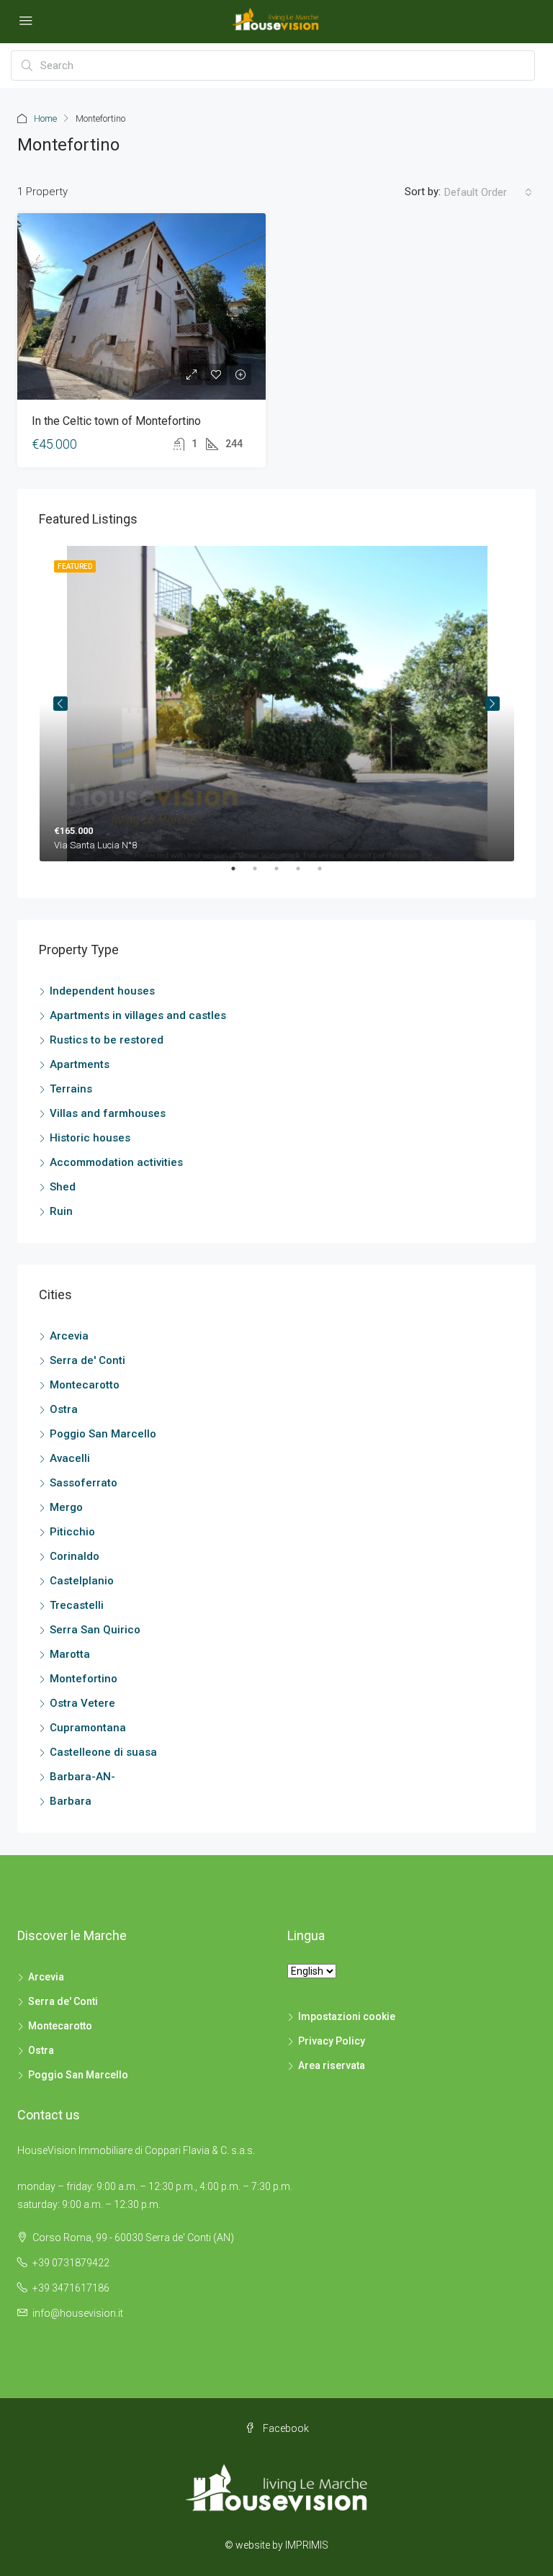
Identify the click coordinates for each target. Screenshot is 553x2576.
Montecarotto (85, 1385)
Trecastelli (77, 1605)
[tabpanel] (277, 704)
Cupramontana (88, 1728)
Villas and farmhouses (108, 1113)
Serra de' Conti (87, 1360)
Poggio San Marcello (103, 1434)
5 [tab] (327, 874)
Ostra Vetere (82, 1703)
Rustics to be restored (107, 1040)
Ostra (64, 1409)
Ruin (61, 1211)
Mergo (66, 1507)
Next (493, 704)
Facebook (285, 2428)
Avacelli (70, 1458)
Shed (63, 1187)
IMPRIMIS (307, 2545)
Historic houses (90, 1138)
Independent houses (102, 991)
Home (45, 118)
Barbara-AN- (82, 1777)
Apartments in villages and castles (138, 1015)
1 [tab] (240, 874)
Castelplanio (82, 1581)
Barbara (71, 1801)
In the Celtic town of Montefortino (116, 421)
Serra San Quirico (95, 1630)
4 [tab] (305, 874)
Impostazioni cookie (347, 2016)
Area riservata (332, 2065)
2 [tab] (262, 874)
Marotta (70, 1654)
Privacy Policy (332, 2041)
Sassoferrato (84, 1483)
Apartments (80, 1064)
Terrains (71, 1089)
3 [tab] (284, 874)
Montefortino (84, 1679)
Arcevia (69, 1336)
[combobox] (488, 192)
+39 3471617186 (71, 2288)
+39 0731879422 (71, 2263)
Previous (60, 704)
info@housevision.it (78, 2313)
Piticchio (72, 1532)
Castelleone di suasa (103, 1752)
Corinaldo (75, 1556)
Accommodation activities (116, 1162)
